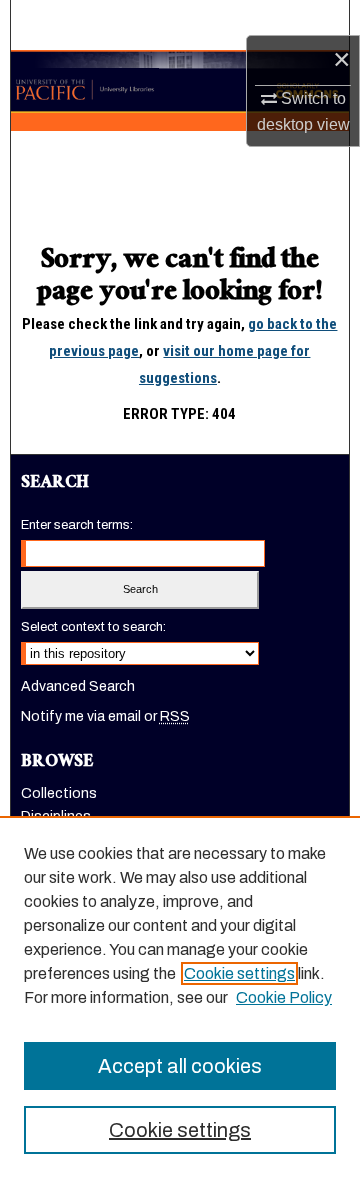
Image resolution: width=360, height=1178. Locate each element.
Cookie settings (239, 973)
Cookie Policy (284, 997)
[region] (180, 997)
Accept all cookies (180, 1066)
